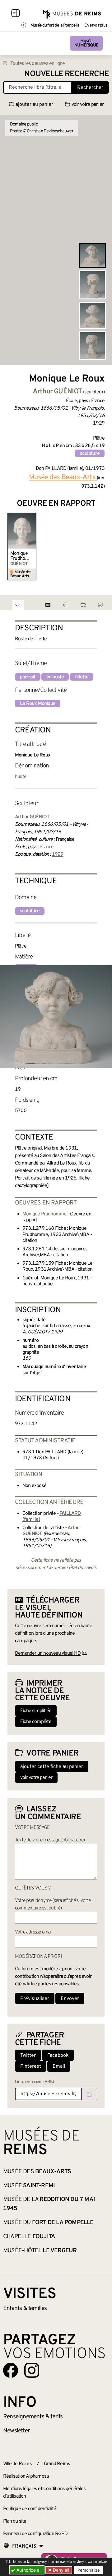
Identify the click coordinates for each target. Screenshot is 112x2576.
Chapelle (29, 2237)
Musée (86, 43)
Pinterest (31, 2066)
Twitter (28, 2056)
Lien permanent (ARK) (34, 2082)
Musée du (48, 2223)
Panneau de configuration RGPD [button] (35, 2534)
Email (59, 2066)
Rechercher (90, 88)
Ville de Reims (17, 2464)
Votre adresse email (34, 1932)
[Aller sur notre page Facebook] (11, 2370)
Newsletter (16, 2431)
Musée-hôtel (40, 2251)
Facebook (58, 2056)
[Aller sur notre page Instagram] (32, 2370)
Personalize (89, 2570)
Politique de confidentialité (30, 2509)
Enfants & (25, 2308)
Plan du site (15, 2521)
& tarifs (33, 2417)
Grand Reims (57, 2464)
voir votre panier (88, 105)
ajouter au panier (34, 105)
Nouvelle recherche (67, 74)
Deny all (60, 2570)
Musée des (37, 2172)
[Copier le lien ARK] (89, 2094)
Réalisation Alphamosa (26, 2476)
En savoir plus (96, 26)
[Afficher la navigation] (16, 14)
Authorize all (28, 2570)
